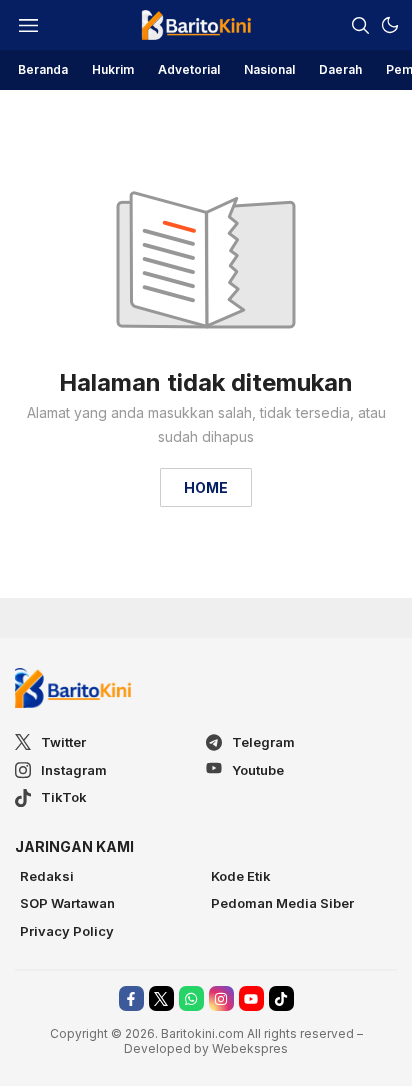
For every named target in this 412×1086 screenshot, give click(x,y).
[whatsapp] (191, 998)
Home (206, 487)
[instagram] (221, 998)
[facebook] (131, 998)
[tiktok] (281, 998)
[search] (360, 25)
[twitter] (161, 998)
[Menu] (28, 25)
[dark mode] (390, 25)
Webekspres (250, 1048)
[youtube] (251, 998)
